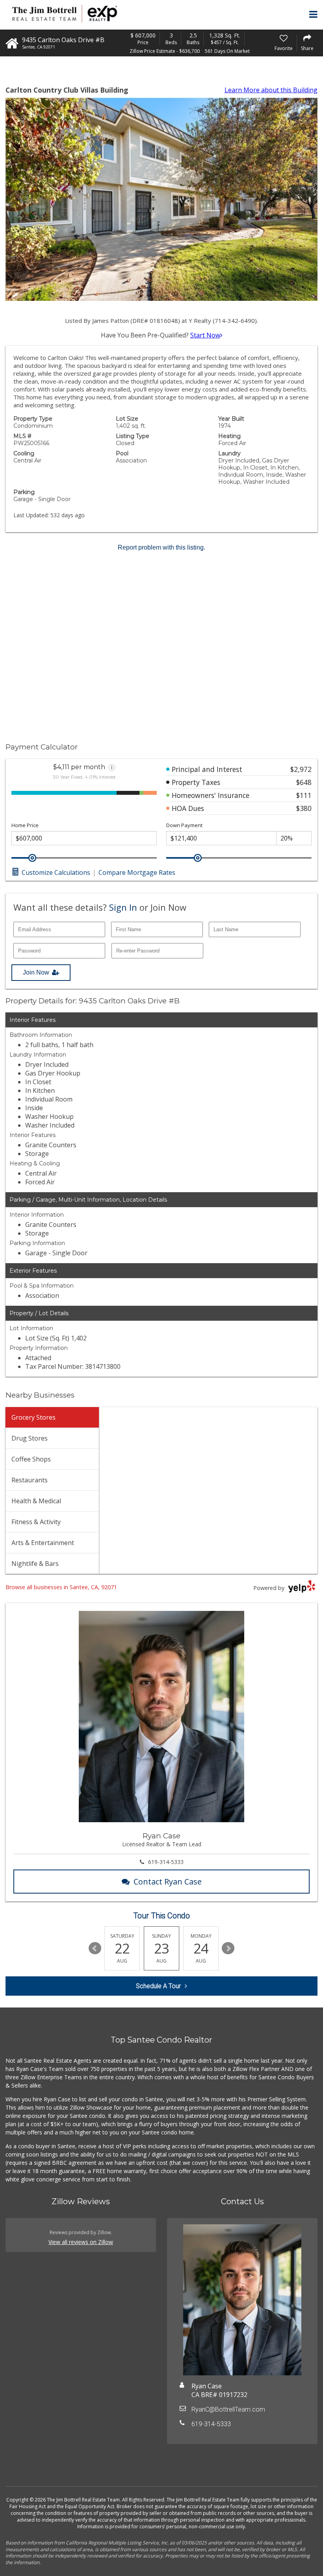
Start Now (205, 335)
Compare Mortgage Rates (137, 872)
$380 (304, 808)
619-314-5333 (166, 1862)
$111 (304, 795)
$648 (304, 782)
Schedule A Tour (158, 1986)
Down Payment (184, 825)
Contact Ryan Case (168, 1882)
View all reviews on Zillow (81, 2242)
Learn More (271, 90)
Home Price (25, 825)
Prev (95, 1948)
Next (228, 1948)
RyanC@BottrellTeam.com (228, 2409)
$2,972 (301, 769)
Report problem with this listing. (161, 547)
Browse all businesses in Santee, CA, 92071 (61, 1587)
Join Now (36, 972)
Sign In (123, 907)
